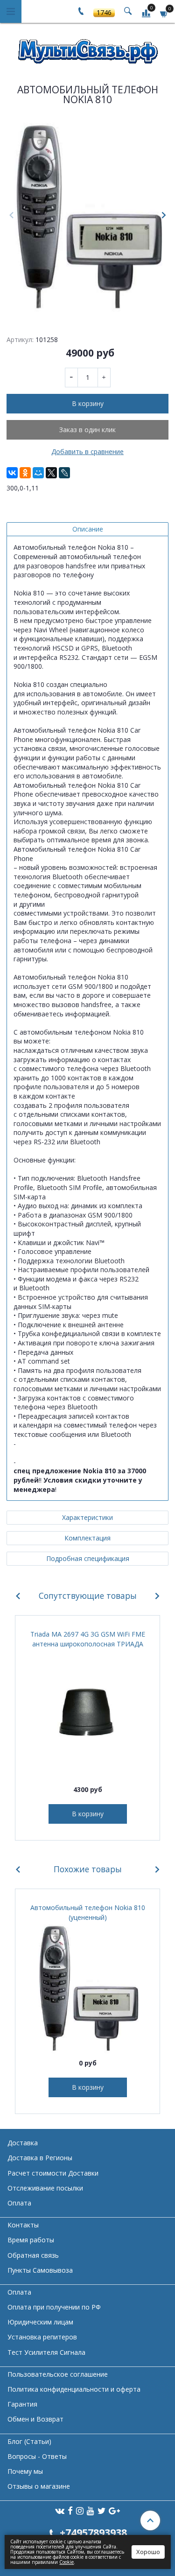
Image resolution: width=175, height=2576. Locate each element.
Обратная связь (33, 2255)
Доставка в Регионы (40, 2158)
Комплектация (87, 1538)
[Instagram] (80, 2510)
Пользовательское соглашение (58, 2374)
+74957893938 (93, 2532)
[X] (51, 473)
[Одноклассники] (25, 473)
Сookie (66, 2562)
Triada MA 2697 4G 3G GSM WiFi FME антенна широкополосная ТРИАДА (88, 1639)
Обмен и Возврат (35, 2419)
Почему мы (25, 2471)
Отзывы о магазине (39, 2486)
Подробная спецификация (88, 1558)
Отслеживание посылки (45, 2188)
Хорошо (148, 2552)
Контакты (23, 2225)
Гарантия (22, 2404)
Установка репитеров (42, 2337)
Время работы (31, 2240)
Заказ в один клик (87, 430)
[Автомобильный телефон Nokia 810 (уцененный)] (87, 1988)
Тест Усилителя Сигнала (46, 2352)
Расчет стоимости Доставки (53, 2173)
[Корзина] (164, 13)
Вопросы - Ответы (37, 2456)
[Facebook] (70, 2510)
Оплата (19, 2203)
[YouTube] (91, 2510)
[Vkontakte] (60, 2510)
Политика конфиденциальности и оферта (74, 2389)
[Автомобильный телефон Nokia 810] (87, 216)
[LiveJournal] (64, 473)
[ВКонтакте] (12, 473)
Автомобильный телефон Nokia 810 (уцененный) (88, 1912)
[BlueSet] (88, 48)
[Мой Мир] (38, 473)
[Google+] (114, 2510)
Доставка (23, 2143)
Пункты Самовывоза (40, 2270)
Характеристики (87, 1517)
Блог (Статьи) (29, 2441)
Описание (88, 529)
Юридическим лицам (40, 2322)
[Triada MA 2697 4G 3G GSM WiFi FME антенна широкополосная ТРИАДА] (87, 1714)
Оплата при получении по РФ (54, 2307)
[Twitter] (101, 2510)
